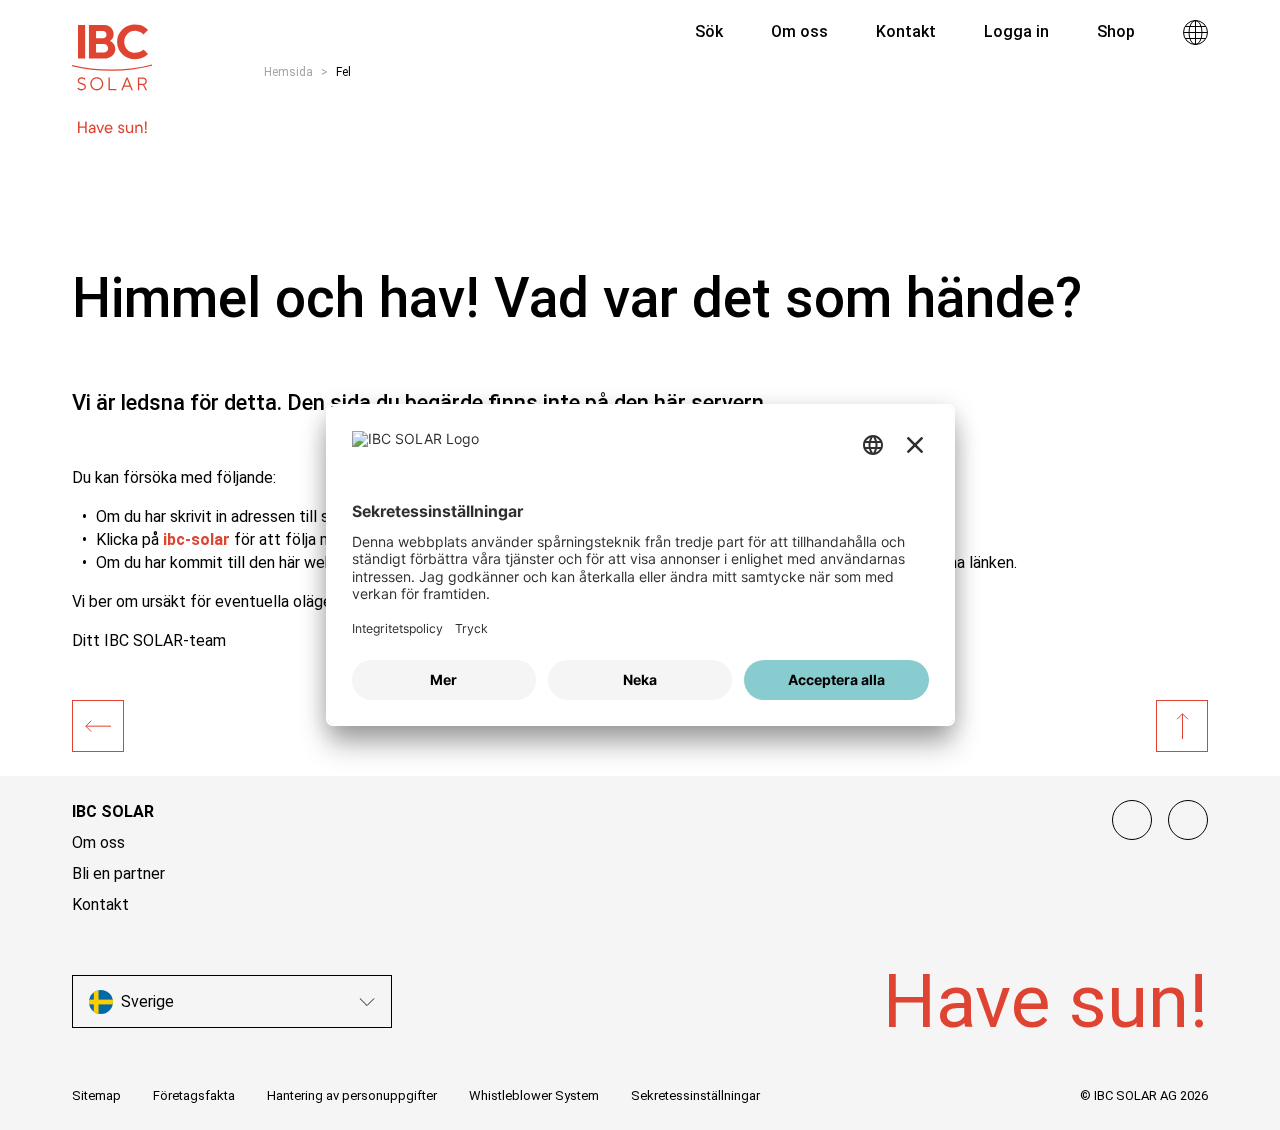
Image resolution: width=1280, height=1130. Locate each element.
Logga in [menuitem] (1016, 31)
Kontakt (100, 904)
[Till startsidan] (112, 48)
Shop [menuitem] (1116, 31)
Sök (707, 31)
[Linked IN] (1132, 820)
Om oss (98, 842)
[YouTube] (1188, 820)
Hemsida (288, 72)
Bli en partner (118, 873)
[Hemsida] (98, 726)
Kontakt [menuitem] (906, 31)
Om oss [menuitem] (799, 31)
